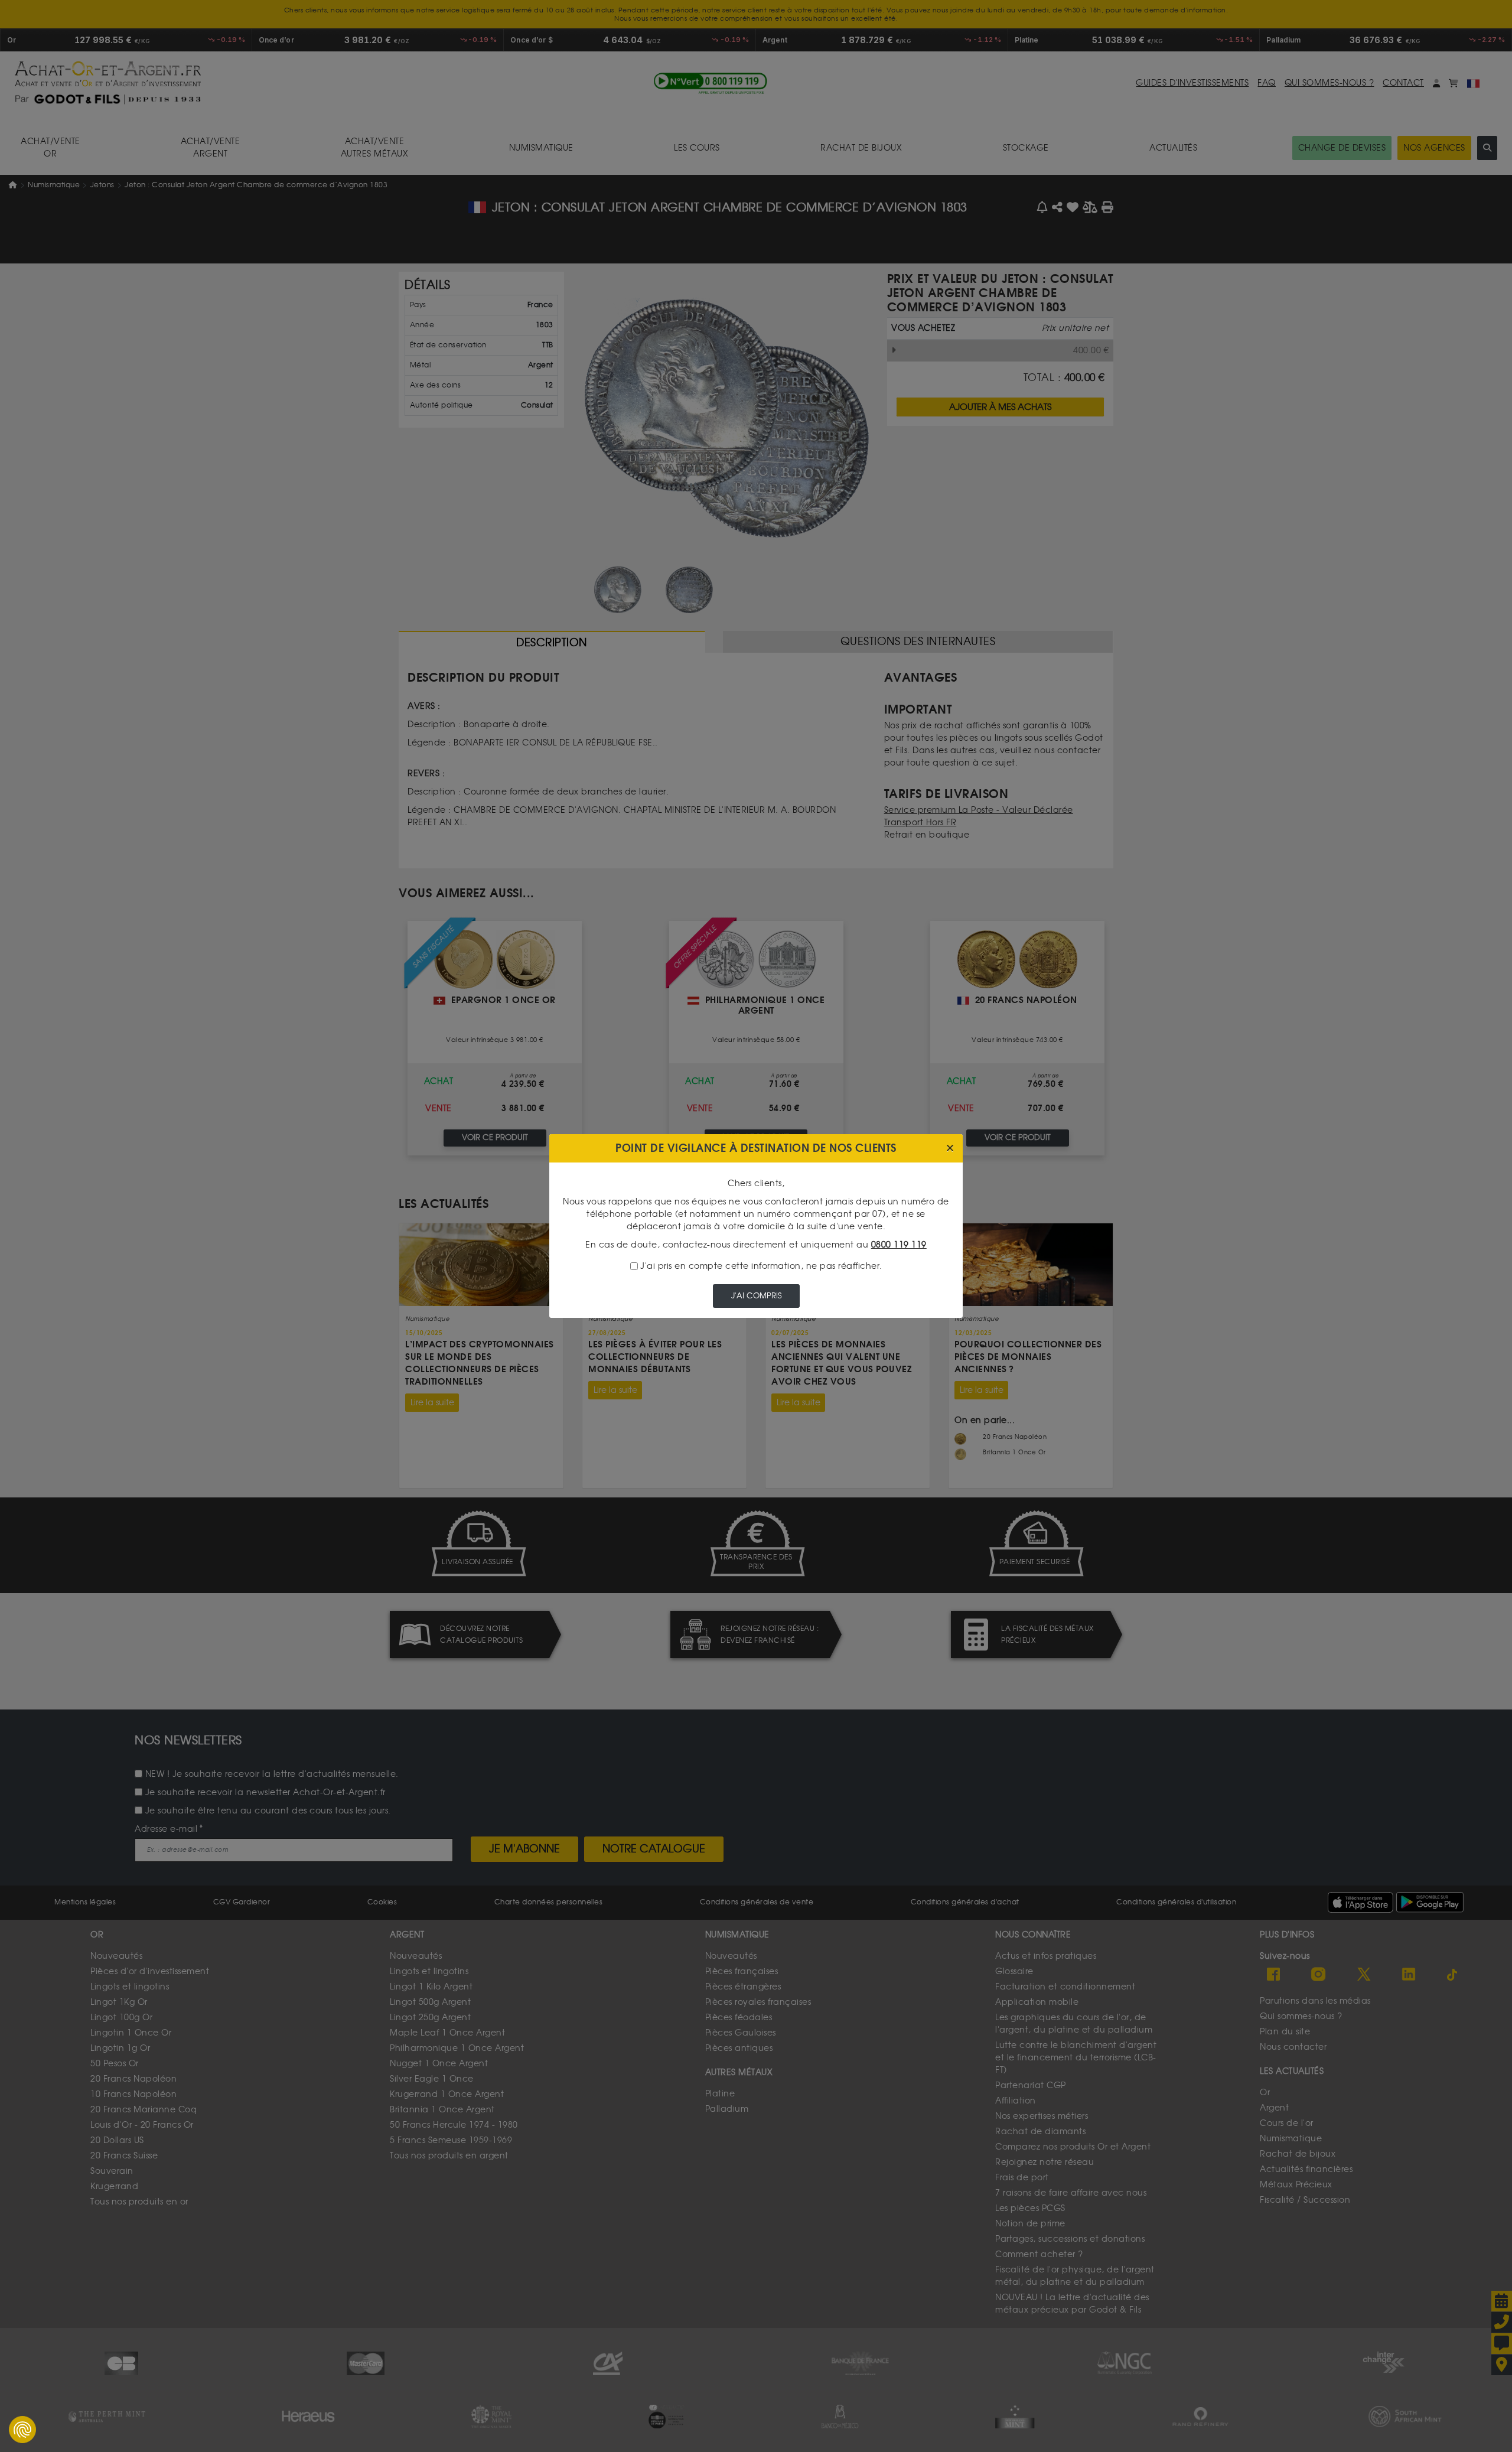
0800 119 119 (899, 1245)
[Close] (950, 1149)
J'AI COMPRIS (756, 1296)
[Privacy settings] (22, 2430)
